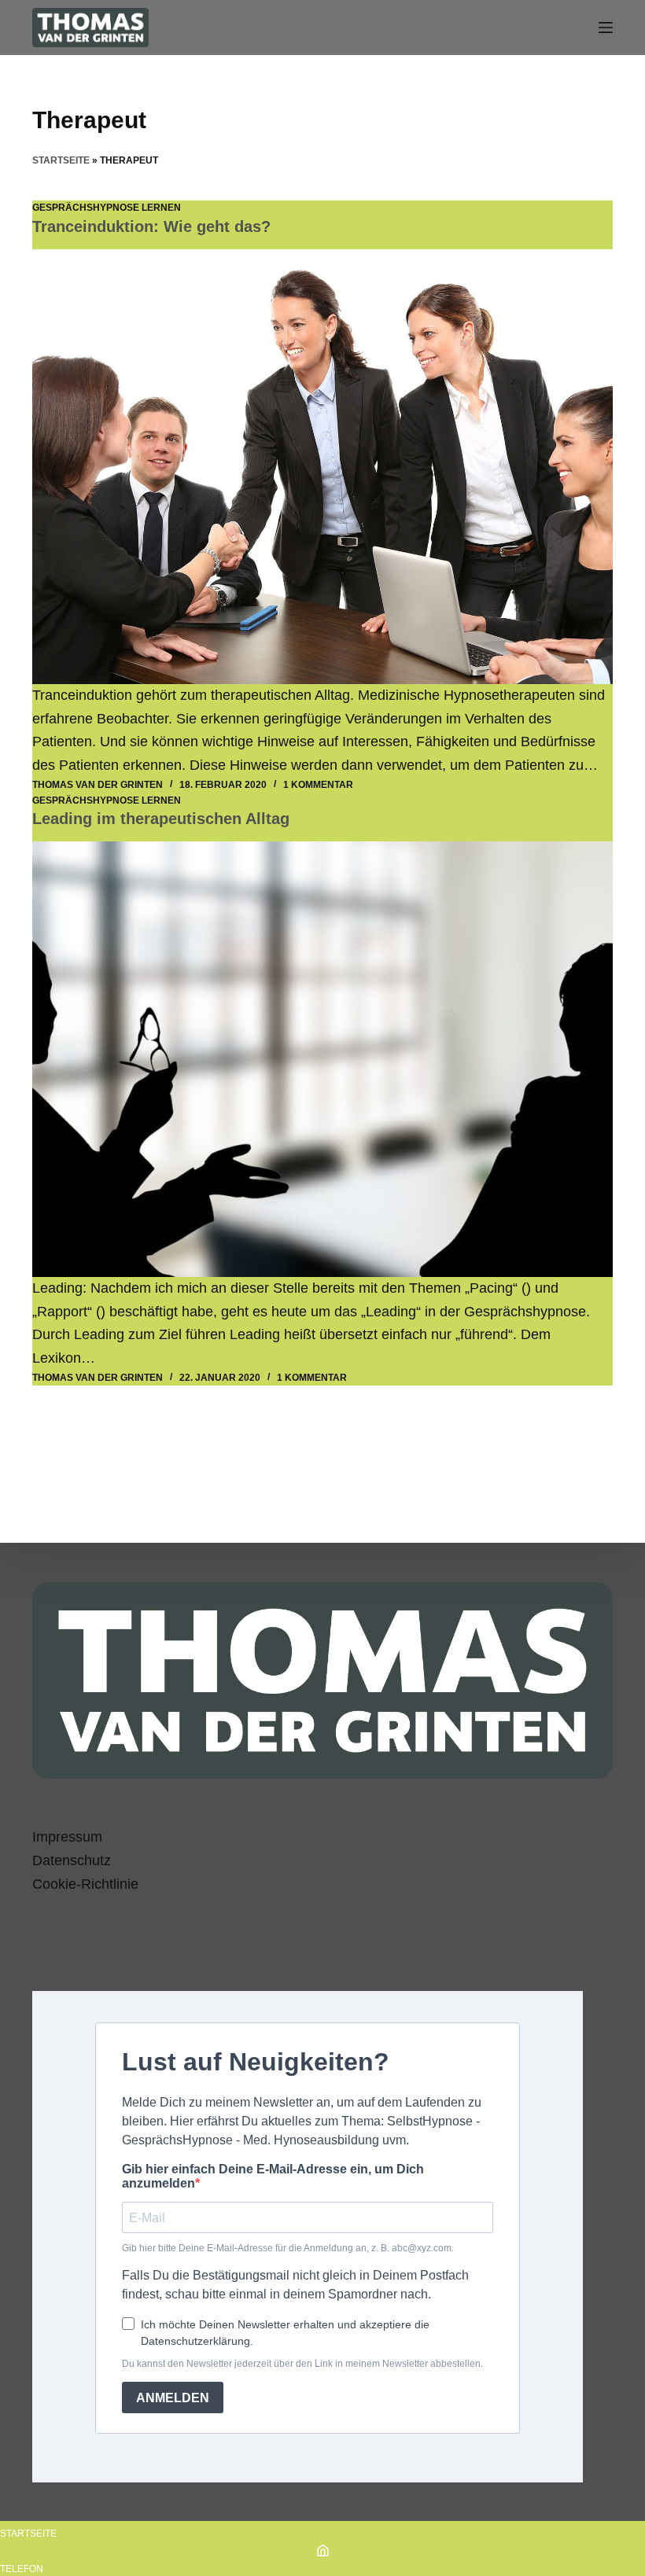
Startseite (61, 160)
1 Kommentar (318, 785)
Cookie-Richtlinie (85, 1884)
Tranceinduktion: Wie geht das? (151, 226)
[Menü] (606, 28)
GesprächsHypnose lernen (107, 208)
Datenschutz (72, 1860)
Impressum (67, 1837)
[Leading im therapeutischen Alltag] (322, 1059)
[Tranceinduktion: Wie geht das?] (322, 467)
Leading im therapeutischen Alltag (161, 819)
